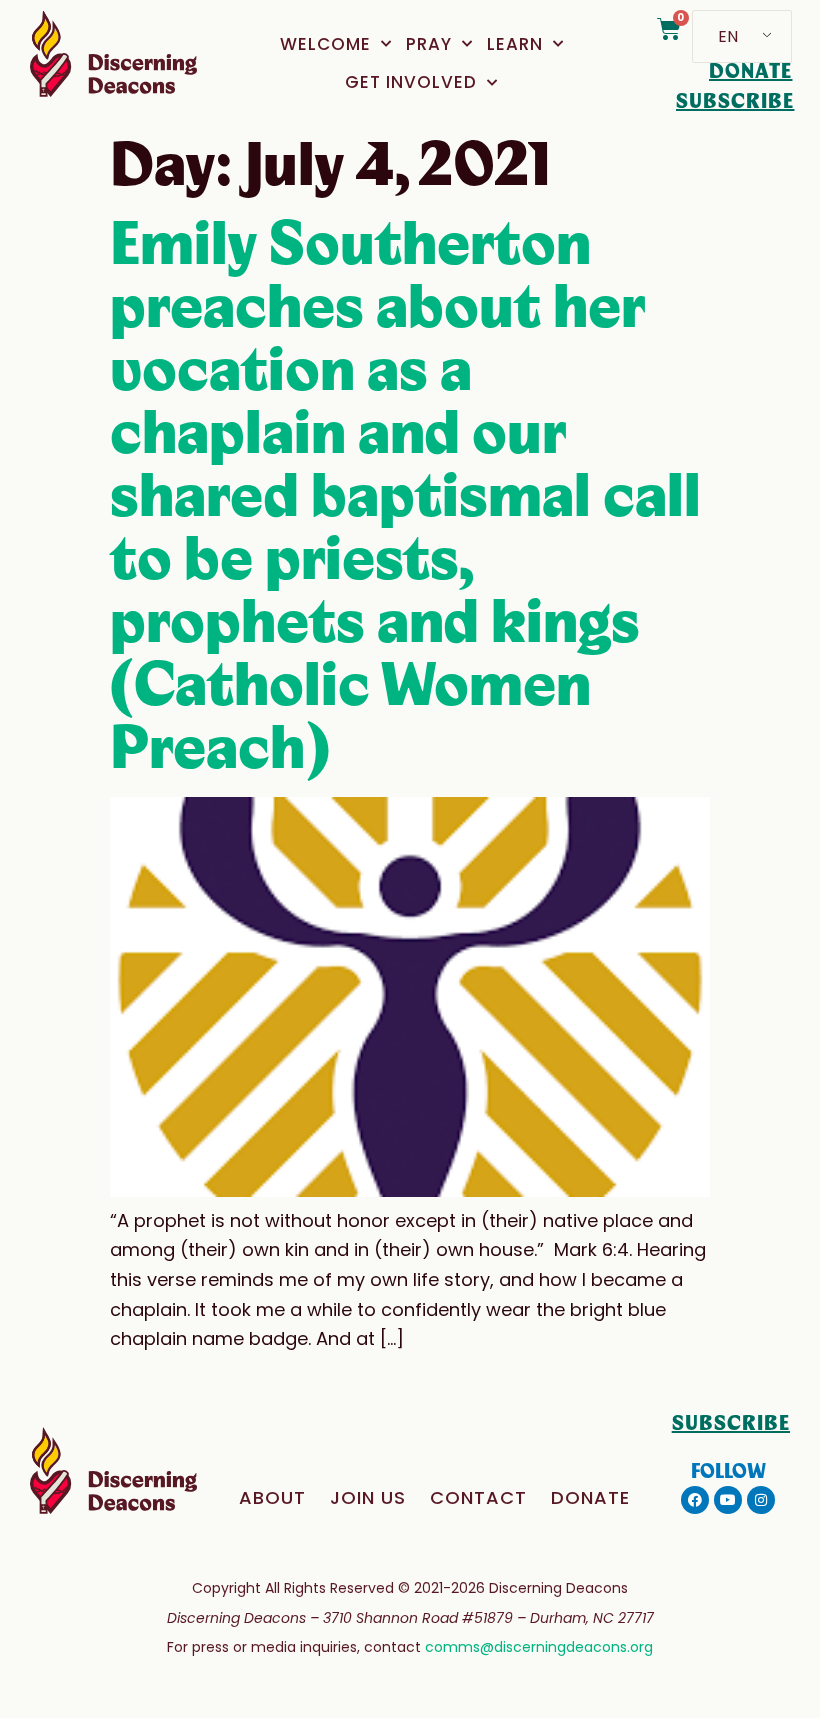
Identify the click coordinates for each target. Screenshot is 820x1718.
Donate (590, 1497)
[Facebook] (695, 1500)
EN (728, 36)
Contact (478, 1497)
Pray (429, 44)
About (272, 1497)
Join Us (368, 1497)
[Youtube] (728, 1500)
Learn (515, 44)
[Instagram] (761, 1500)
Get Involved (411, 82)
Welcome (325, 44)
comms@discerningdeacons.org (539, 1647)
